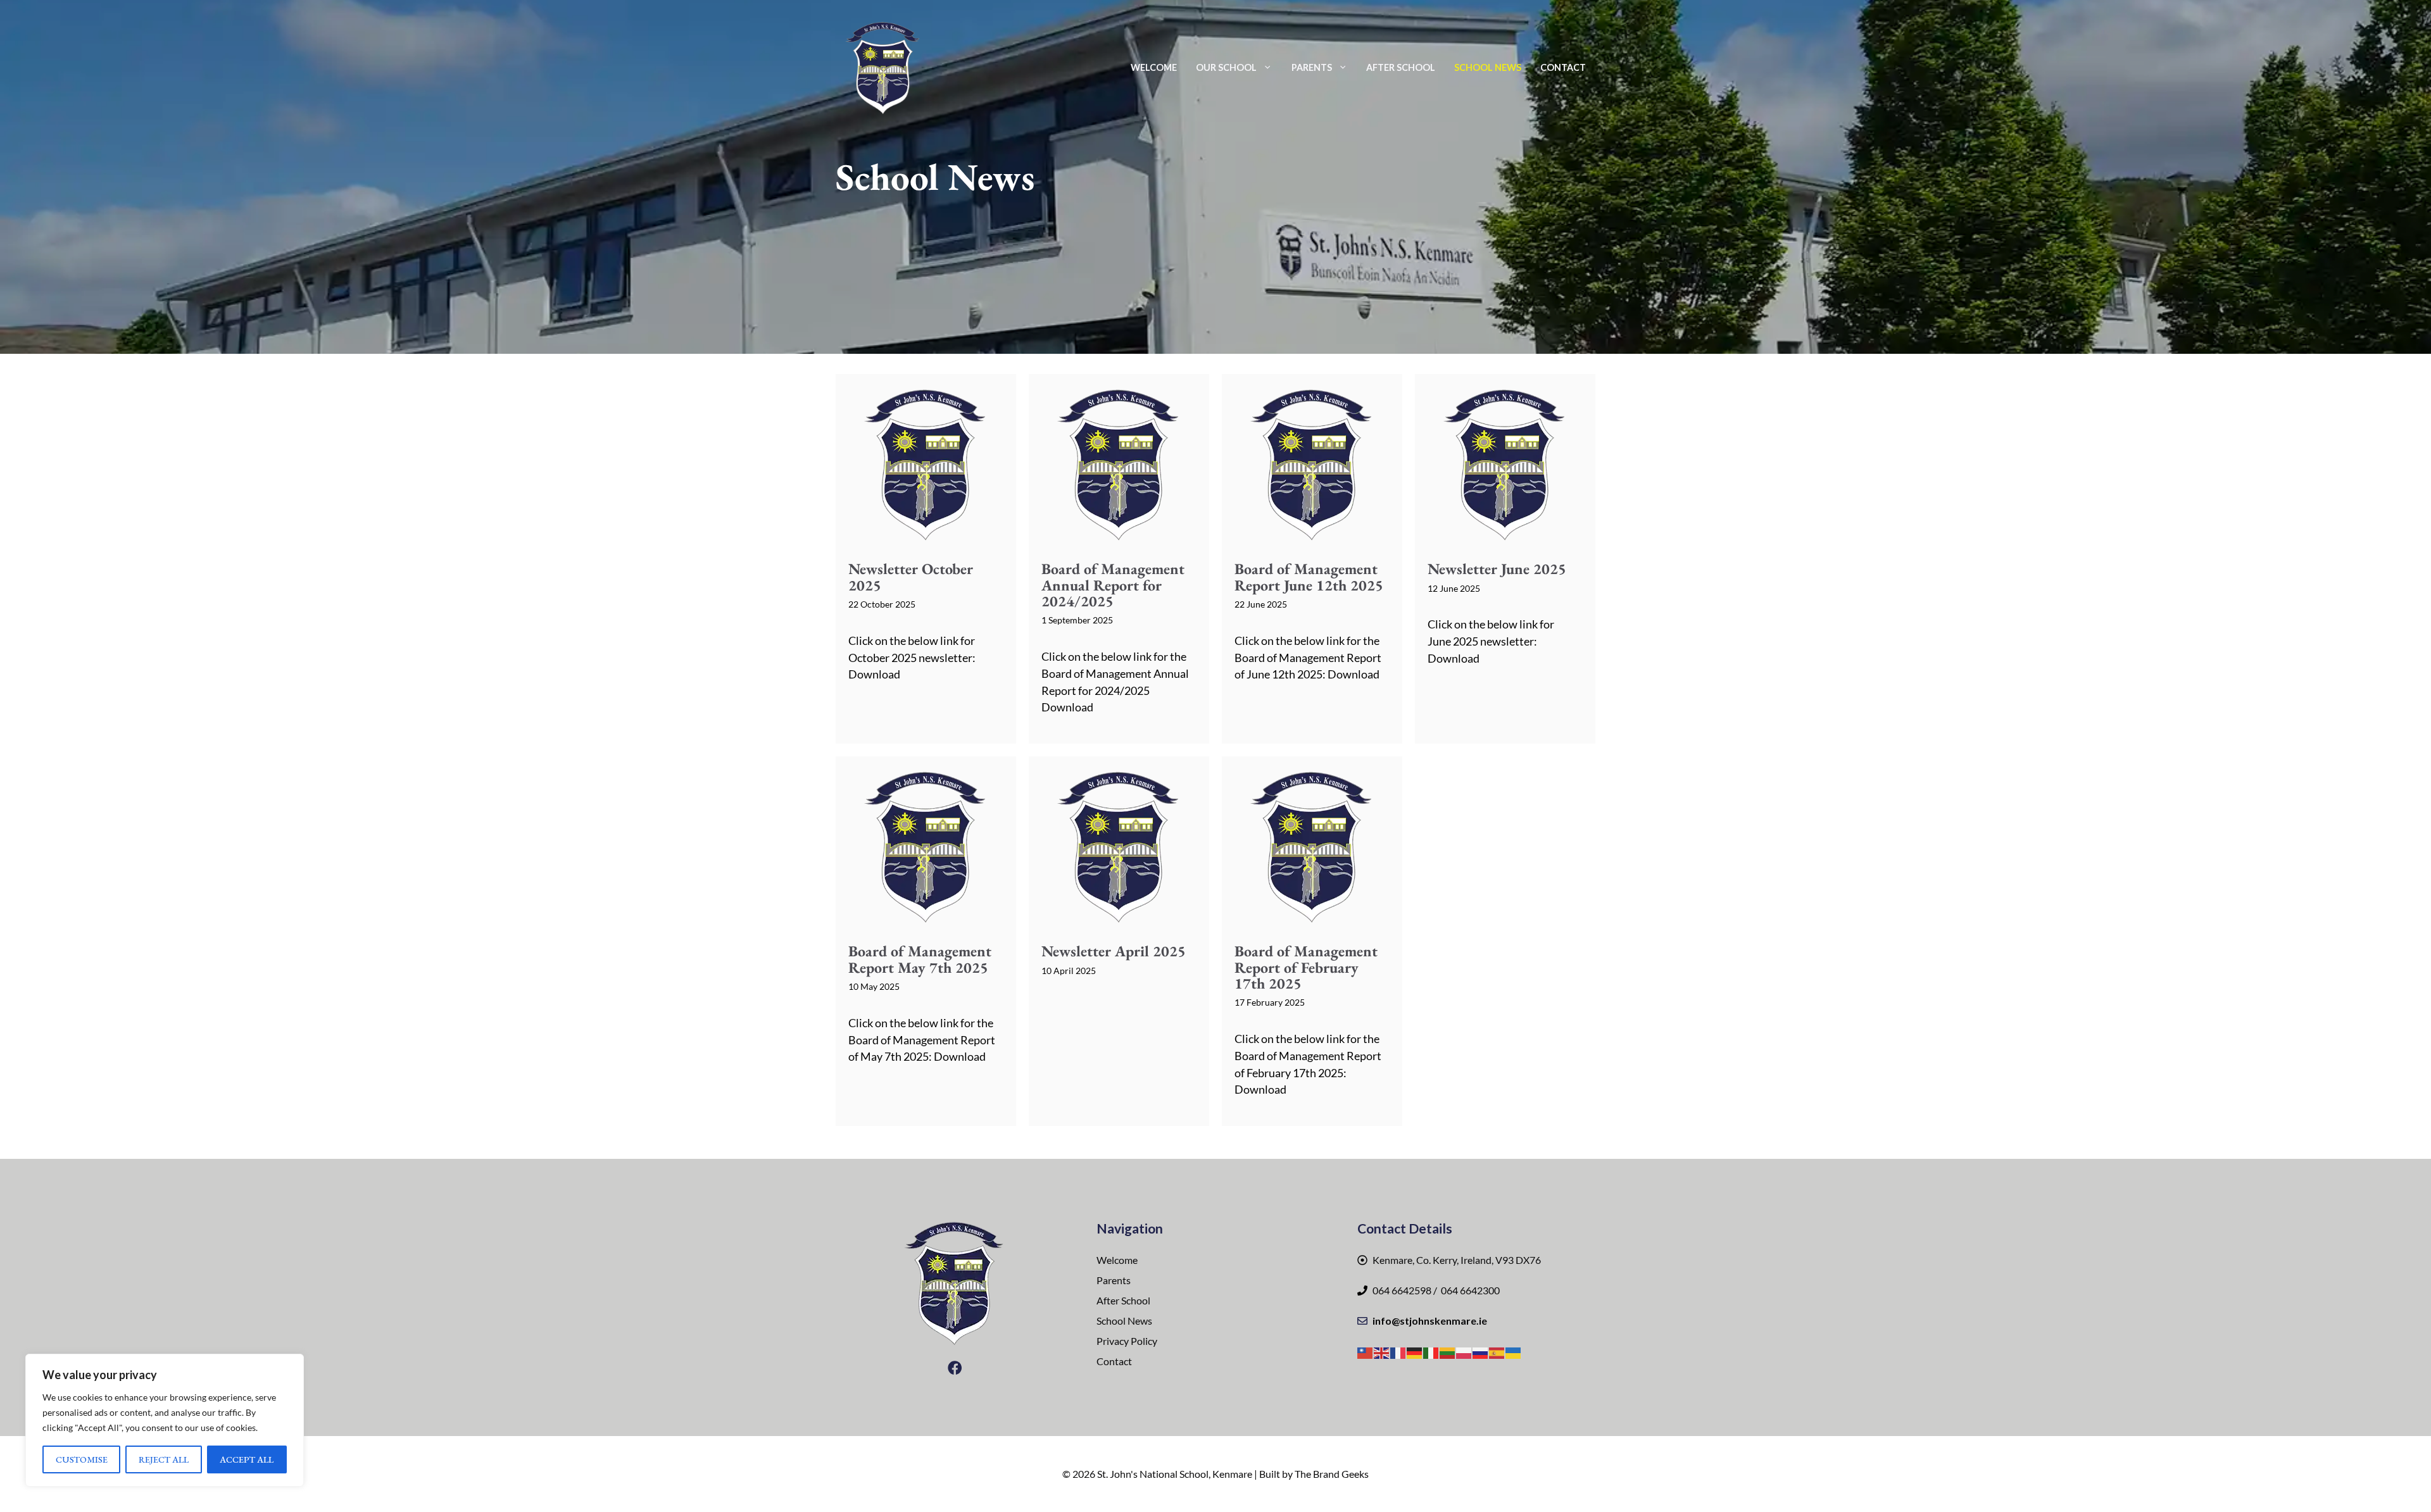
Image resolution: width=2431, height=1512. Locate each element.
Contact (1563, 67)
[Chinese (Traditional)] (1366, 1352)
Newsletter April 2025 (1114, 951)
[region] (165, 1420)
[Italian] (1431, 1352)
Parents (1312, 67)
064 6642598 (1402, 1290)
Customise (82, 1459)
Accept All (247, 1459)
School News (1488, 67)
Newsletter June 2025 (1497, 569)
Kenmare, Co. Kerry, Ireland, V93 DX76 (1457, 1260)
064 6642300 (1469, 1290)
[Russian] (1481, 1352)
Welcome (1154, 67)
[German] (1415, 1352)
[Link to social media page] (955, 1368)
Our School (1226, 67)
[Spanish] (1497, 1352)
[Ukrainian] (1514, 1352)
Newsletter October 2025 (911, 577)
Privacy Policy (1127, 1341)
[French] (1398, 1352)
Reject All (164, 1459)
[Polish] (1464, 1352)
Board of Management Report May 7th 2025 (920, 959)
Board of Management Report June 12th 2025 (1309, 577)
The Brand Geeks (1332, 1474)
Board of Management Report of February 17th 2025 (1306, 967)
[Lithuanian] (1448, 1352)
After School (1401, 67)
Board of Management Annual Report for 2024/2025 (1113, 584)
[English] (1382, 1352)
